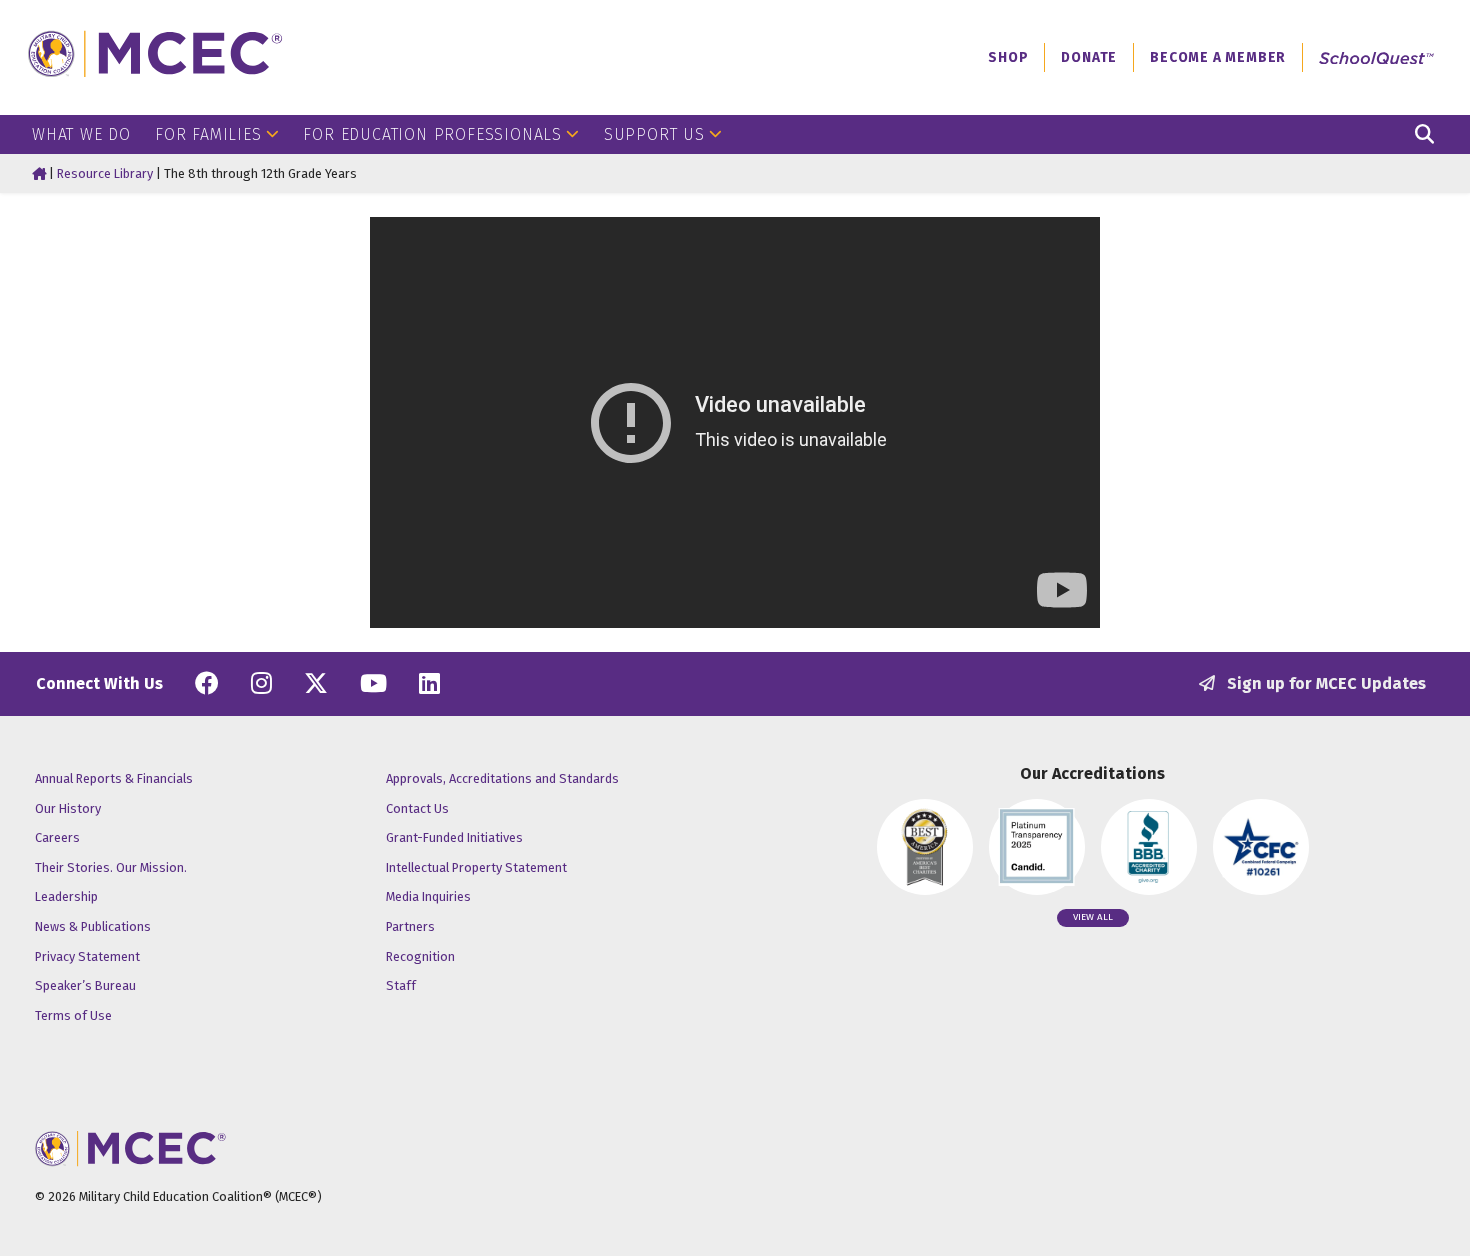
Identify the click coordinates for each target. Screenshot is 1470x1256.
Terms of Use (73, 1015)
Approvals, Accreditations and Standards (502, 778)
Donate (1089, 57)
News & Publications (93, 926)
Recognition (420, 956)
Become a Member (1218, 57)
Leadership (66, 896)
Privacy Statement (87, 956)
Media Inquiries (428, 896)
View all (1093, 917)
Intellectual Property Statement (476, 867)
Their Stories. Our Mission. (111, 867)
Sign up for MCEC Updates (1324, 683)
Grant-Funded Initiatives (454, 837)
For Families (208, 134)
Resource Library (105, 173)
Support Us (654, 134)
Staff (401, 985)
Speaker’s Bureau (85, 985)
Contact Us (417, 808)
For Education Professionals (432, 134)
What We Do (81, 134)
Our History (68, 808)
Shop (1008, 57)
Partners (410, 926)
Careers (57, 837)
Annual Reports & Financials (114, 778)
